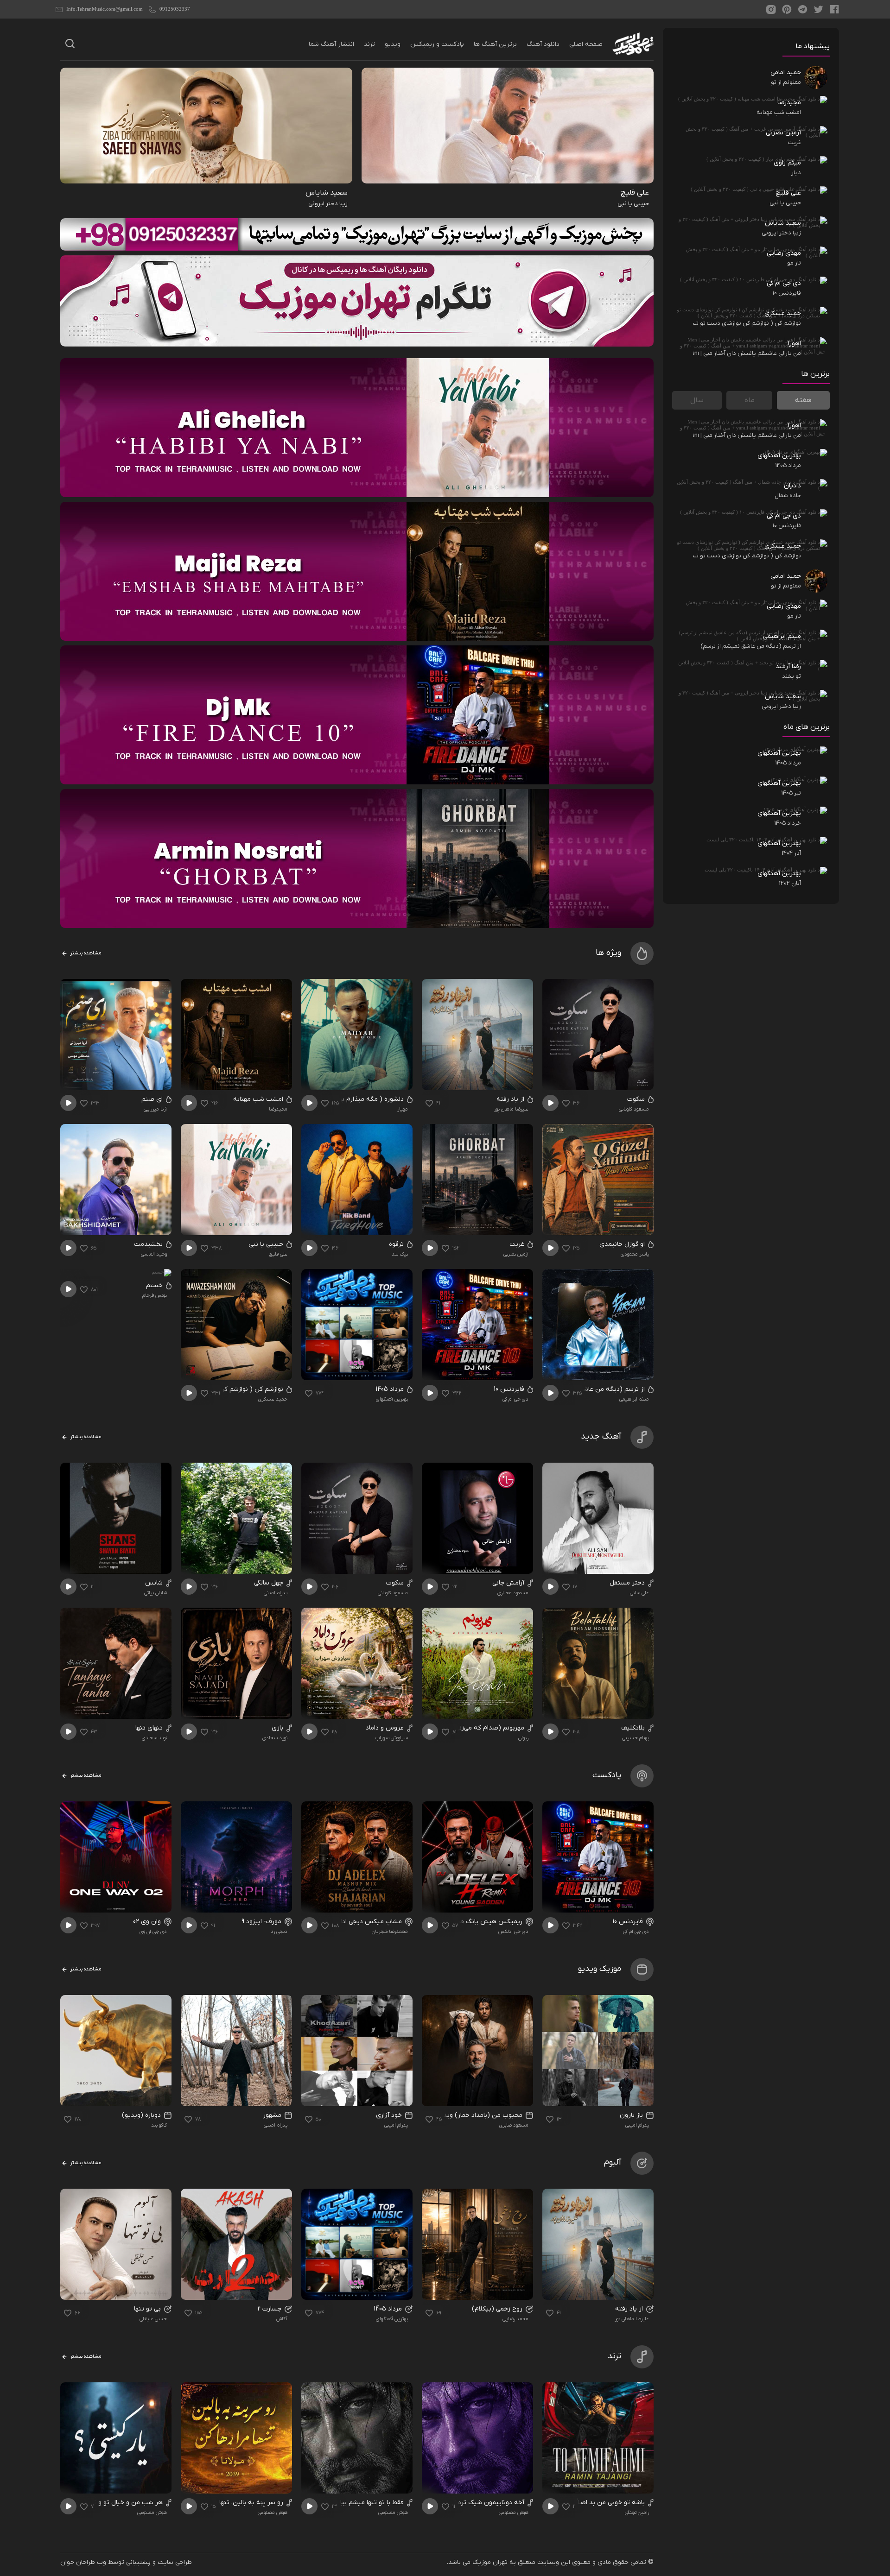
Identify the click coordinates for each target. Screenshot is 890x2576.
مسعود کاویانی (634, 1109)
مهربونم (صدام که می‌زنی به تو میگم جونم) (465, 1728)
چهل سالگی (270, 1583)
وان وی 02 (148, 1922)
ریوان (523, 1738)
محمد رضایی (515, 2319)
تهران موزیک (490, 2562)
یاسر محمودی (635, 1254)
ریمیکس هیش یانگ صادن (486, 1922)
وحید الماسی (154, 1254)
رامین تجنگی (637, 2513)
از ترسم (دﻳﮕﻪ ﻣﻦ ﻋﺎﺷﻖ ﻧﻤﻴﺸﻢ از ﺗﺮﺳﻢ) (590, 1389)
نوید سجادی (275, 1738)
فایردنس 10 (510, 1389)
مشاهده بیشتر (85, 953)
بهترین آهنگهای (392, 1399)
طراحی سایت (175, 2562)
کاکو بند (159, 2125)
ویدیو (393, 44)
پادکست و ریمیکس (437, 44)
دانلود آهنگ (543, 44)
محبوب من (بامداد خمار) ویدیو (481, 2115)
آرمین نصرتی (516, 1254)
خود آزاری (390, 2115)
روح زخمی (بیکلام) (498, 2309)
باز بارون (632, 2115)
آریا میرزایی (155, 1109)
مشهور (273, 2115)
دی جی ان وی (153, 1932)
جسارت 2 (270, 2309)
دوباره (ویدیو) (142, 2115)
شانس (155, 1583)
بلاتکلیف (634, 1728)
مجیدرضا (278, 1109)
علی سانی (639, 1593)
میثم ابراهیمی (634, 1399)
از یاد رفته (511, 1099)
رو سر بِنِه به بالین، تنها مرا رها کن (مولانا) (227, 2503)
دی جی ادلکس (513, 1932)
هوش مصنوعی (514, 2513)
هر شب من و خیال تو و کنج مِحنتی (115, 2503)
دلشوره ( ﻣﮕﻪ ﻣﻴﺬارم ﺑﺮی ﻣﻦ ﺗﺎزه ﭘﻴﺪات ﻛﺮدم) (341, 1099)
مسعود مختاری (513, 1593)
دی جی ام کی (515, 1399)
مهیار (403, 1109)
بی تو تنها (148, 2309)
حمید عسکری (273, 1399)
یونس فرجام (155, 1295)
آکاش (282, 2319)
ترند (369, 44)
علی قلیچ (278, 1254)
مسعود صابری (514, 2125)
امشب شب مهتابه (259, 1099)
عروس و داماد (386, 1728)
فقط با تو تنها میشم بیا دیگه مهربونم (353, 2503)
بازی (278, 1728)
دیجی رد (279, 1932)
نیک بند (400, 1254)
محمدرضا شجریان (390, 1932)
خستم (155, 1285)
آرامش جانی (509, 1583)
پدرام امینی (276, 1593)
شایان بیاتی (156, 1593)
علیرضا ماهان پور (511, 1109)
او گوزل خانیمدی (623, 1244)
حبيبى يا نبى (267, 1244)
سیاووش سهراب (392, 1738)
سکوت (637, 1099)
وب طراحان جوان (83, 2562)
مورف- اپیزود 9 (262, 1922)
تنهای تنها (150, 1728)
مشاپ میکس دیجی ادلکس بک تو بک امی (346, 1922)
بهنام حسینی (636, 1738)
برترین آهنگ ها (495, 44)
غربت (518, 1244)
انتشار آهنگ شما (331, 44)
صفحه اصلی (586, 44)
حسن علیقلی (153, 2319)
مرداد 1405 (391, 1389)
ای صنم (153, 1099)
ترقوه (397, 1244)
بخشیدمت (149, 1244)
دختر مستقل (628, 1583)
